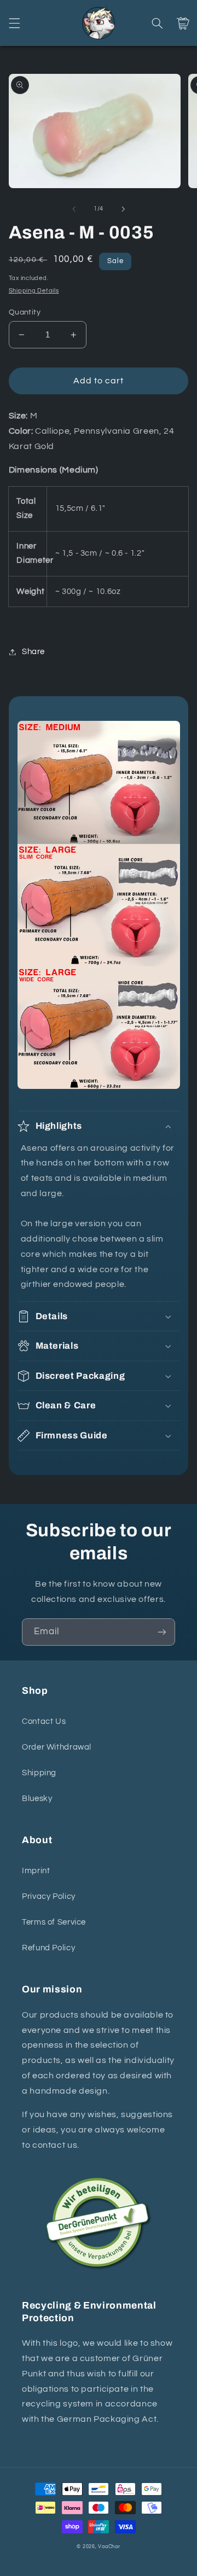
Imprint (36, 1871)
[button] (14, 23)
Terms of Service (54, 1922)
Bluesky (37, 1799)
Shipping (39, 1773)
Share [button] (33, 652)
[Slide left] (74, 209)
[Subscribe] (162, 1632)
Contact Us (44, 1721)
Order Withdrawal (57, 1747)
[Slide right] (123, 209)
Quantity (25, 312)
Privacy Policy (49, 1896)
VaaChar (109, 2547)
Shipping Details (34, 291)
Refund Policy (48, 1948)
